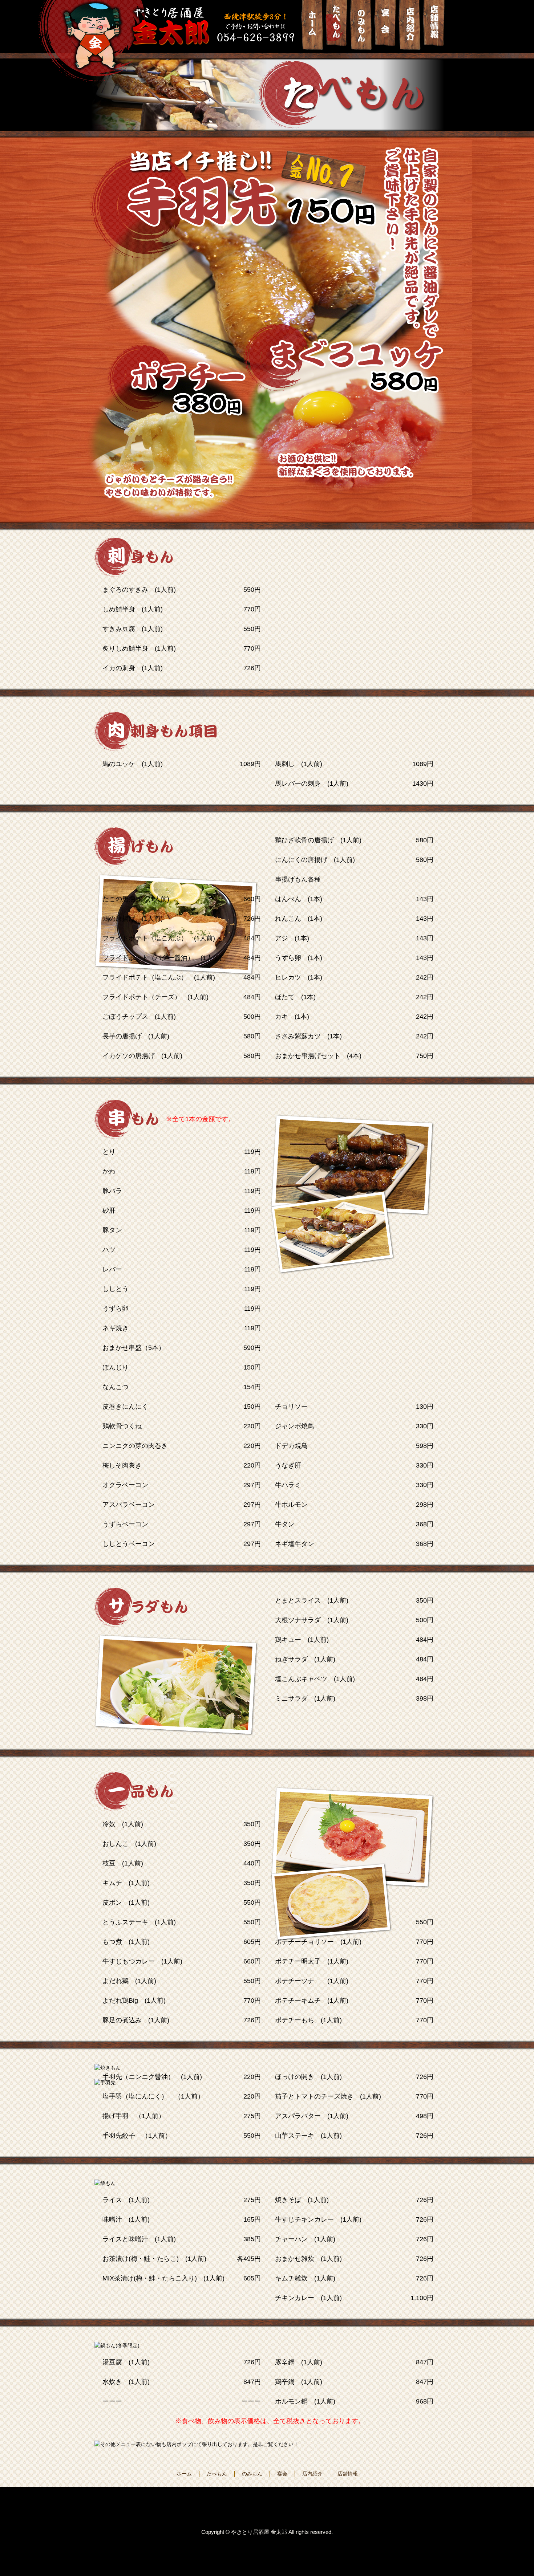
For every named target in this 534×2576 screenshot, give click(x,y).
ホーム (184, 2474)
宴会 (282, 2474)
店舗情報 (348, 2474)
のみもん (252, 2474)
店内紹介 (312, 2474)
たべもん (217, 2474)
